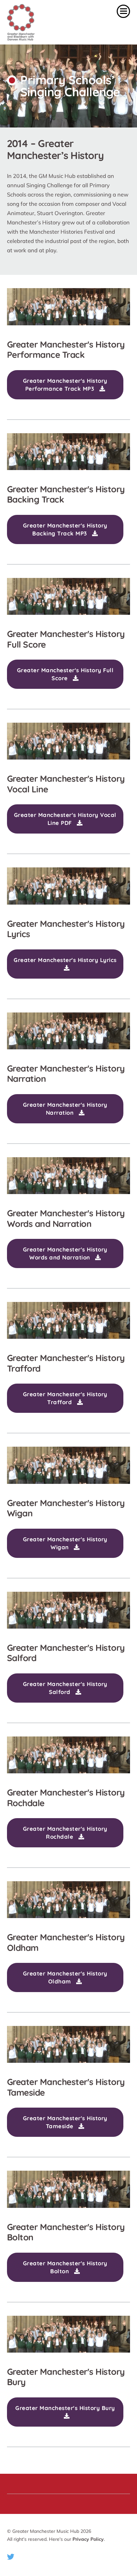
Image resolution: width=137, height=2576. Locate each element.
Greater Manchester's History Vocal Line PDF (65, 819)
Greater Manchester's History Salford (65, 1688)
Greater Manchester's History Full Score (65, 674)
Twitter (11, 2557)
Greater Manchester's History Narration (65, 1109)
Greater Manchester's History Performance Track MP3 (65, 385)
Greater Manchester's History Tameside (65, 2122)
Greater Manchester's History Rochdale (65, 1833)
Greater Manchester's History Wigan (65, 1543)
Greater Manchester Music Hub (39, 22)
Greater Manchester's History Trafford (65, 1398)
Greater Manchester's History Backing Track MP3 (65, 529)
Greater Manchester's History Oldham (65, 1977)
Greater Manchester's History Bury (65, 2408)
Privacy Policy (88, 2539)
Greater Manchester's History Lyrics (65, 960)
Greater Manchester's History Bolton (65, 2267)
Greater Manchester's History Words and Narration (65, 1253)
